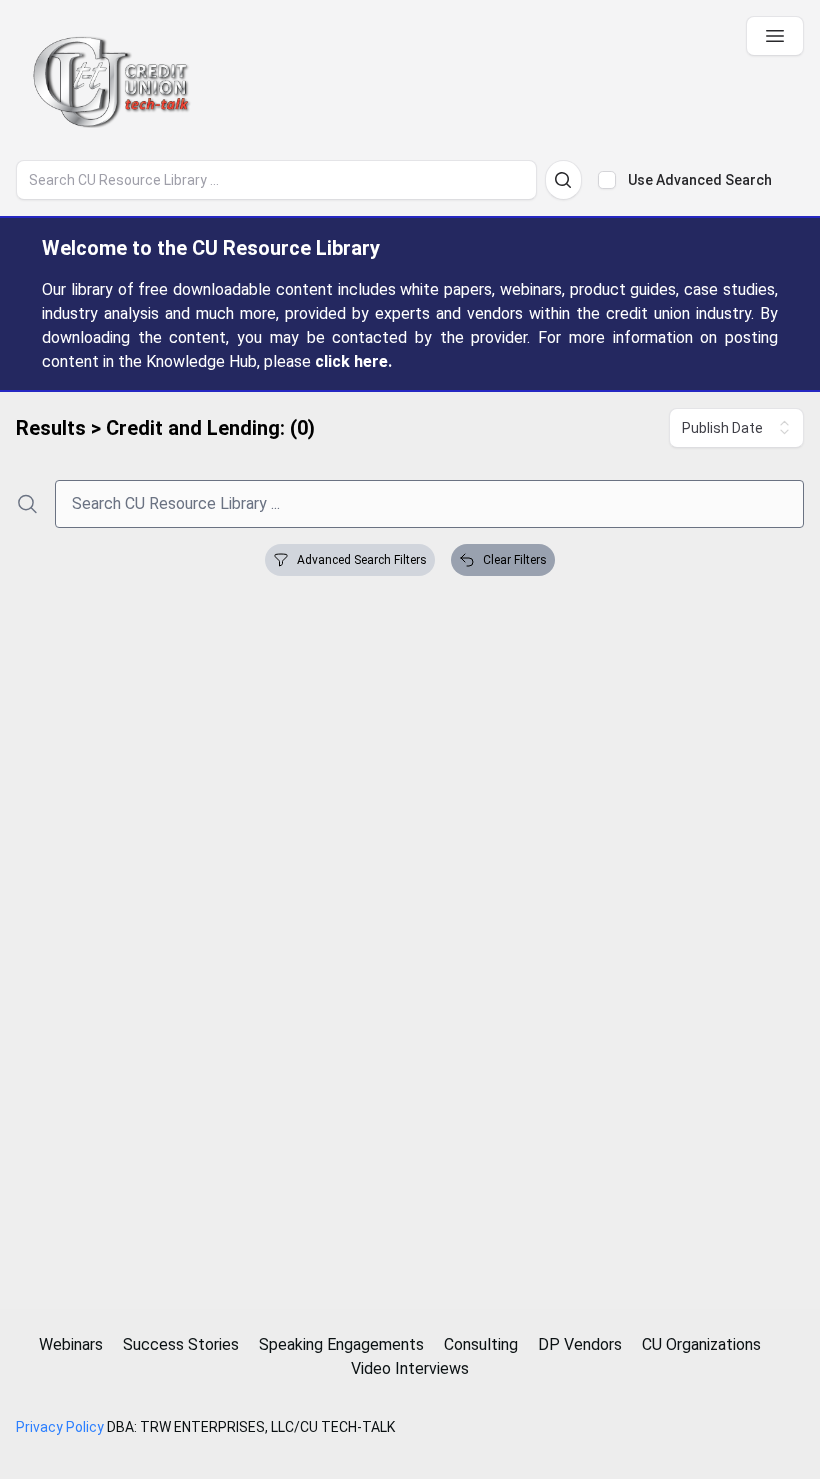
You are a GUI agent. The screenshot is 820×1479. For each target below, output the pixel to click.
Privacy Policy (60, 1427)
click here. (353, 361)
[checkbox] (607, 180)
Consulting (481, 1344)
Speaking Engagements (341, 1344)
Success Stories (181, 1344)
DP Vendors (580, 1344)
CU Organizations (701, 1344)
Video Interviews (410, 1368)
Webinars (71, 1344)
